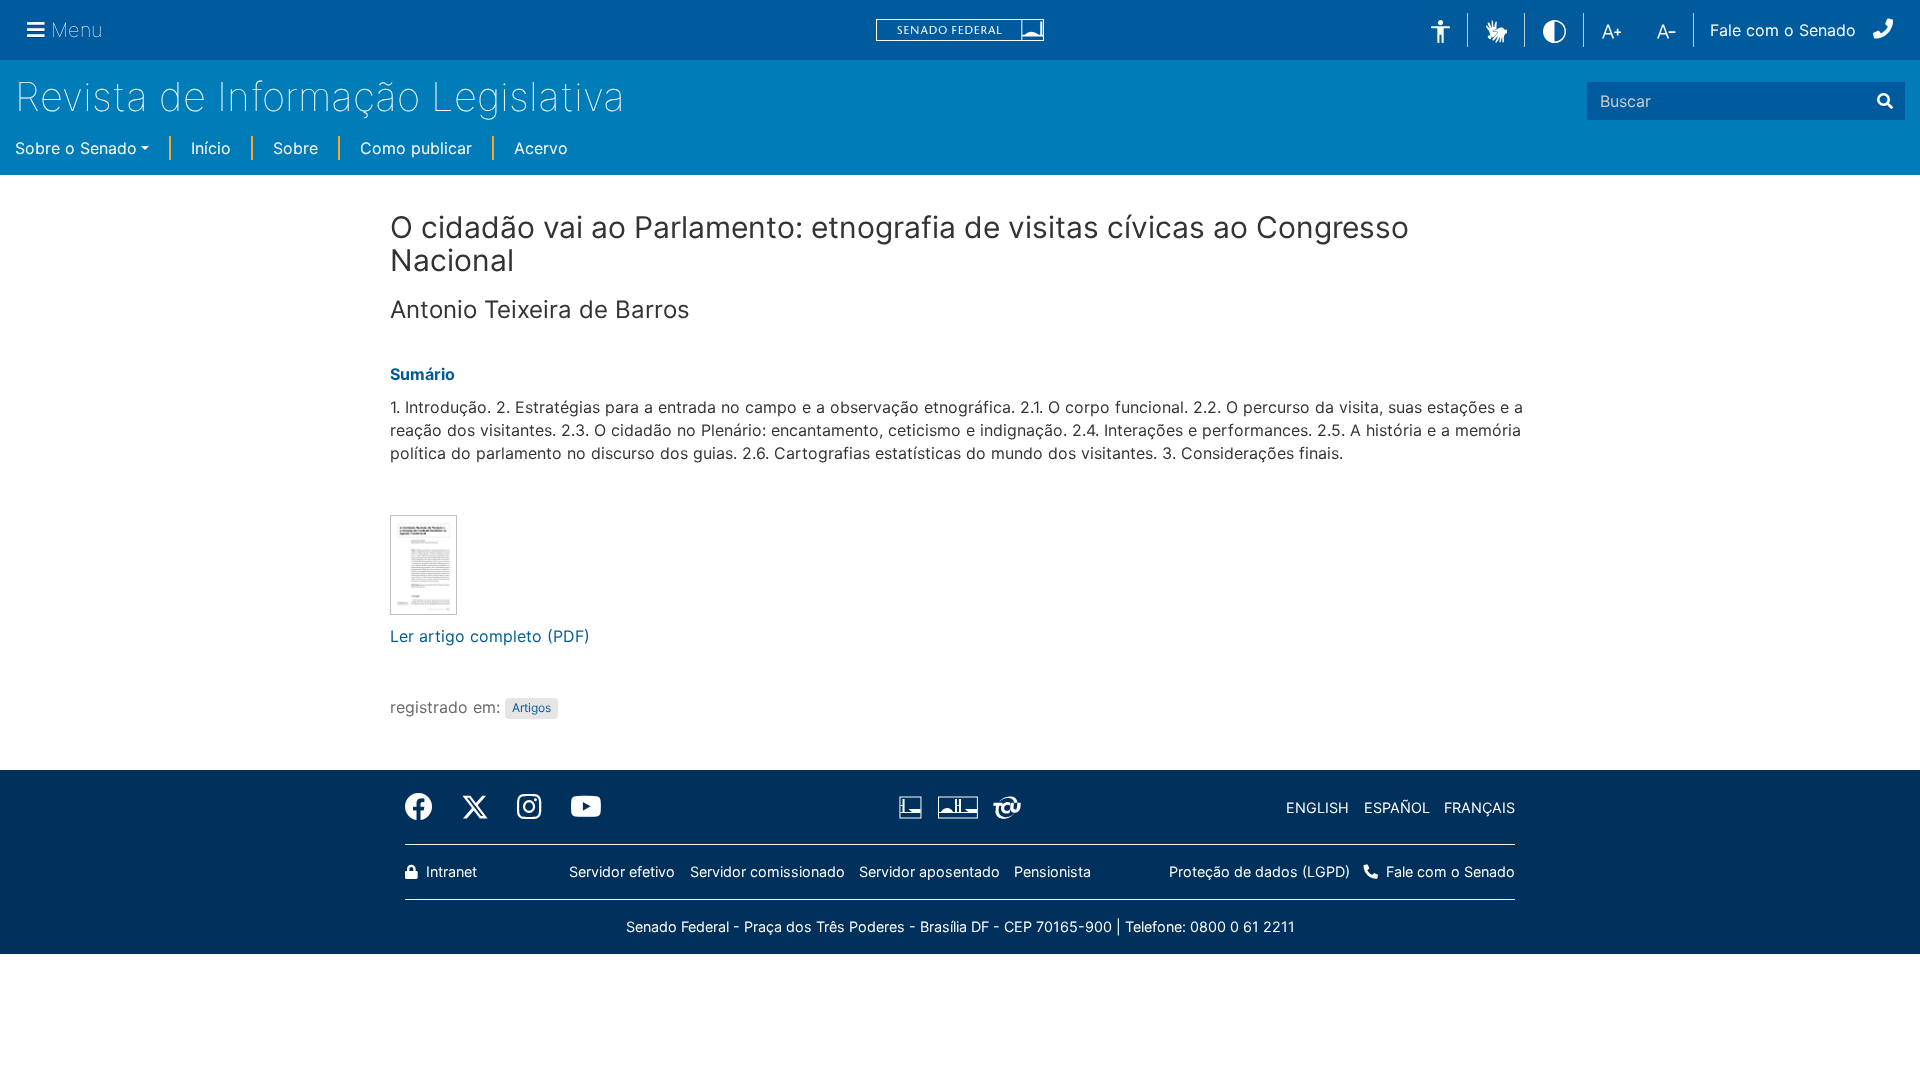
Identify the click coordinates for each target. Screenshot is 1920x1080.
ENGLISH (1317, 807)
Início (211, 148)
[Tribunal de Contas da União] (1003, 808)
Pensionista (1052, 871)
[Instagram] (529, 807)
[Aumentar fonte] (1611, 30)
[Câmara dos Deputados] (914, 808)
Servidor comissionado (767, 871)
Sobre (295, 148)
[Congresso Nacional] (957, 808)
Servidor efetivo (622, 871)
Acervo (541, 148)
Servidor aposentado (929, 871)
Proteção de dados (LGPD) (1259, 871)
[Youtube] (579, 807)
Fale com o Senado (1783, 30)
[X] (475, 807)
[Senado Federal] (960, 30)
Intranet (449, 871)
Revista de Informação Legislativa (320, 96)
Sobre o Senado (76, 148)
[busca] (1885, 101)
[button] (1496, 29)
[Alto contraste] (1554, 29)
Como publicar (416, 148)
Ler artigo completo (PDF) (490, 636)
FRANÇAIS (1479, 807)
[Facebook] (426, 807)
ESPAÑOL (1397, 807)
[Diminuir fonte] (1666, 30)
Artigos (531, 708)
